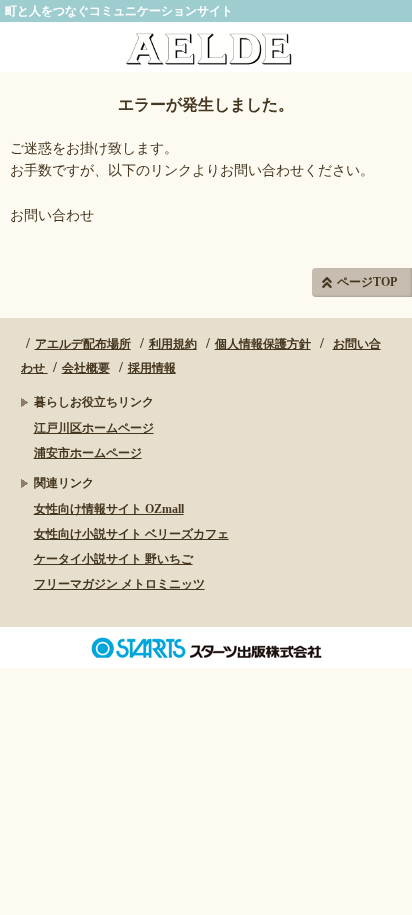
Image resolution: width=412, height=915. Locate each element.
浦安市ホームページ (88, 453)
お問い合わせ (52, 215)
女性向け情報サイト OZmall (109, 509)
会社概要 (86, 368)
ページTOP (367, 282)
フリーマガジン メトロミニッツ (119, 584)
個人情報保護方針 (263, 344)
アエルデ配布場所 (83, 344)
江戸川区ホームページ (94, 428)
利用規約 (173, 344)
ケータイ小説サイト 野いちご (113, 559)
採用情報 (152, 368)
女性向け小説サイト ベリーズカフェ (131, 534)
